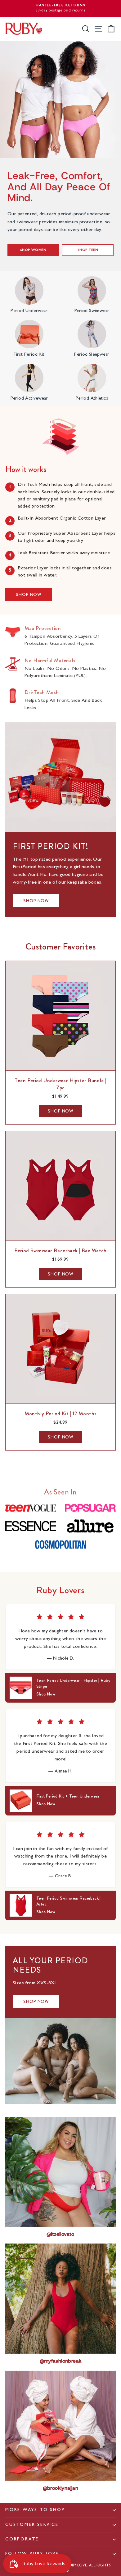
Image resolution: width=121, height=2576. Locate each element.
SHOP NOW (29, 594)
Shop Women (33, 250)
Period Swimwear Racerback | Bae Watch (60, 1250)
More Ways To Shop (35, 2510)
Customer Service (32, 2525)
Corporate (22, 2540)
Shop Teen (88, 250)
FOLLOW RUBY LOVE (32, 2554)
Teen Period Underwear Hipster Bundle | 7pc (60, 1084)
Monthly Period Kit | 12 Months (61, 1413)
